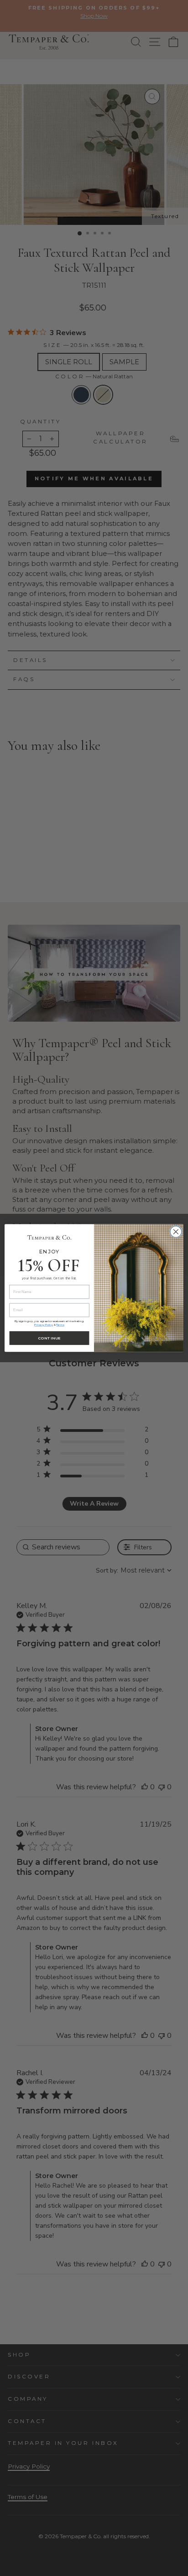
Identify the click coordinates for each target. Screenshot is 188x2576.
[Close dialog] (176, 1232)
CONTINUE (49, 1338)
